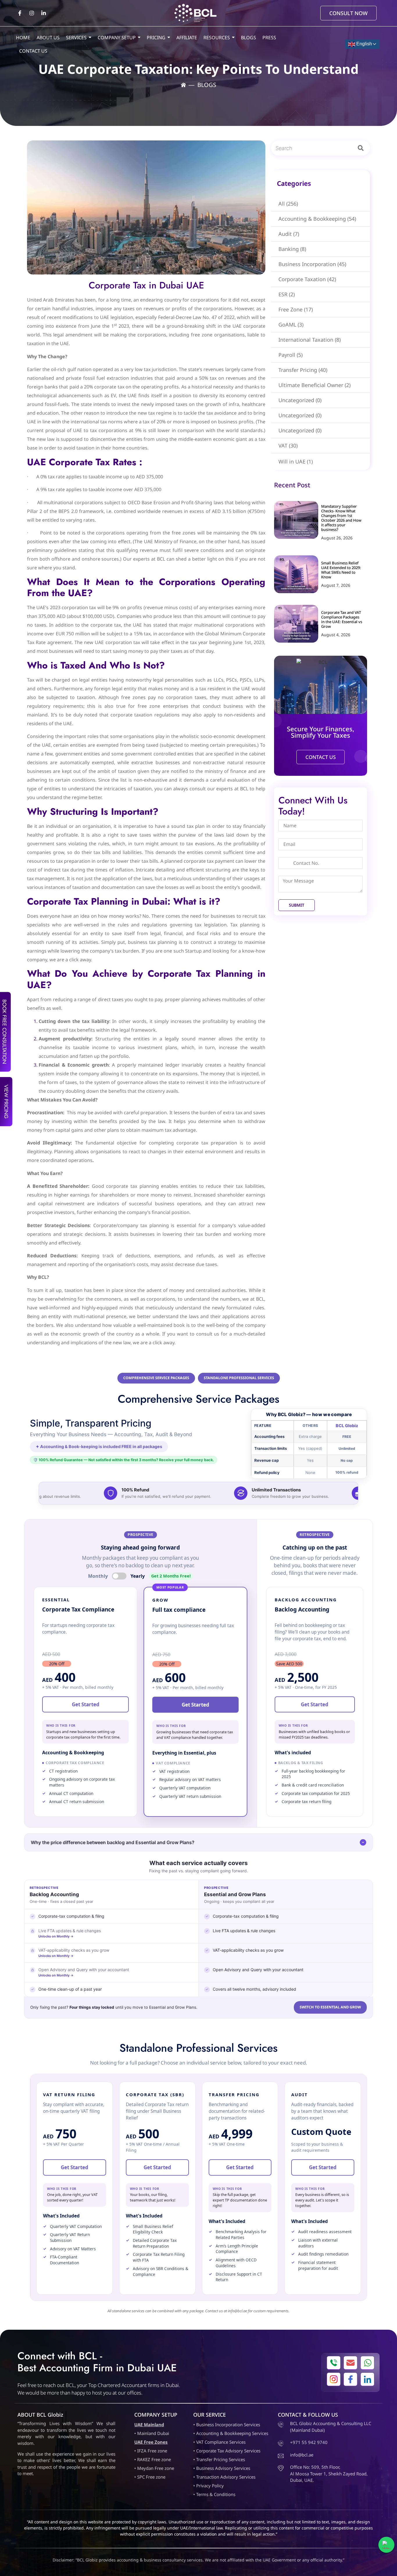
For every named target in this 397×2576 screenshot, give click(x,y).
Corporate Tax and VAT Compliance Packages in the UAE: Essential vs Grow (342, 619)
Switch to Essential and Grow (330, 2007)
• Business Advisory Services (222, 2468)
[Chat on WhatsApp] (386, 2545)
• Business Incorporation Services (227, 2425)
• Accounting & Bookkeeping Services (231, 2433)
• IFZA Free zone (151, 2451)
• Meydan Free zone (154, 2468)
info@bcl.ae (237, 2311)
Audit (289, 234)
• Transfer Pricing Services (219, 2459)
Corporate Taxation (307, 279)
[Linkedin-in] (44, 13)
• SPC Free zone (150, 2477)
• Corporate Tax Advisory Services (227, 2451)
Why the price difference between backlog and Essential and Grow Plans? (113, 1842)
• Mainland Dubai (152, 2433)
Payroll (290, 355)
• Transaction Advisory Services (224, 2477)
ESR (287, 294)
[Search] (362, 148)
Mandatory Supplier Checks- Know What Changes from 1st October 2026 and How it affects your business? (341, 518)
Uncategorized (300, 400)
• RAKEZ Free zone (153, 2459)
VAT (288, 445)
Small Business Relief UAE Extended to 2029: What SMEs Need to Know (341, 570)
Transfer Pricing (303, 370)
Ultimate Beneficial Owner (314, 385)
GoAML (291, 325)
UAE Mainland (149, 2425)
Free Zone (296, 309)
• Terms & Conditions (214, 2494)
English (364, 44)
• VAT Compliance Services (219, 2442)
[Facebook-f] (20, 13)
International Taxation (310, 340)
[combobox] (311, 148)
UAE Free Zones (151, 2442)
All (288, 204)
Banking (292, 249)
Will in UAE (296, 461)
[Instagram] (32, 13)
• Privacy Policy (209, 2486)
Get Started (86, 1704)
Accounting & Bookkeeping (317, 219)
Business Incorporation (312, 264)
